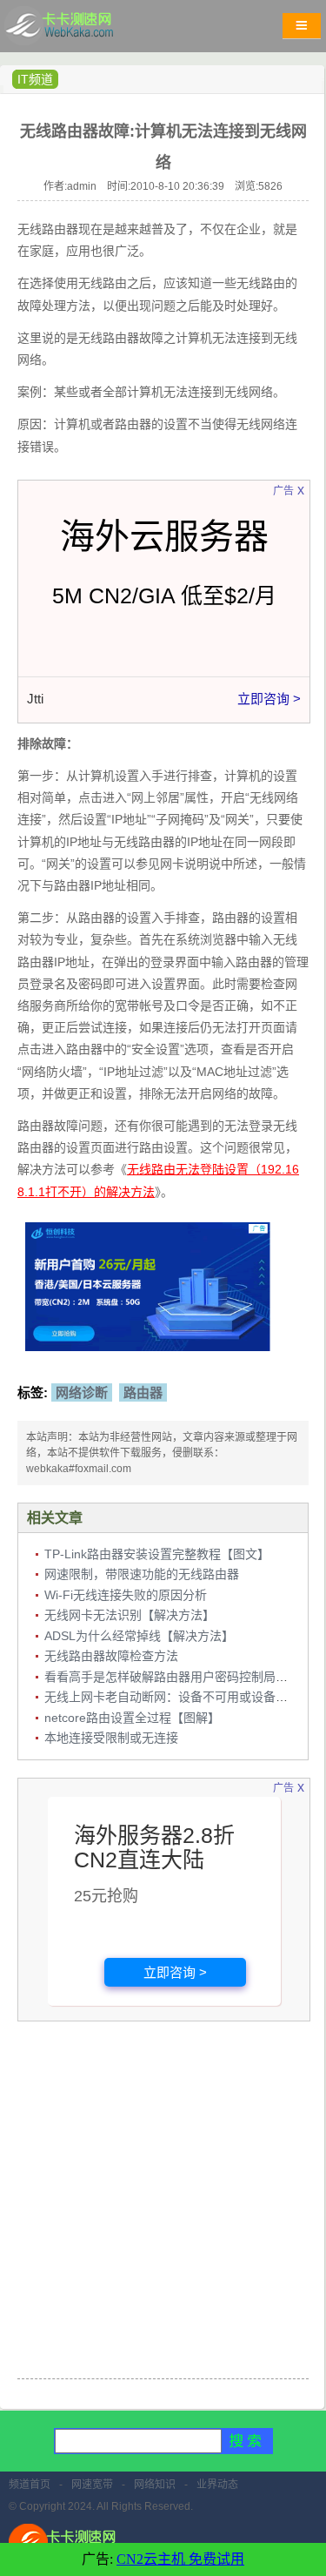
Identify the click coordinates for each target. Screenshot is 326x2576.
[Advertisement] (163, 2202)
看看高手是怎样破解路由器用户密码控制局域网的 (178, 1677)
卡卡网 (78, 30)
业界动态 (217, 2485)
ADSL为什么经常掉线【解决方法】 (139, 1636)
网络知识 (155, 2485)
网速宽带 (92, 2485)
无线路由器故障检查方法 (111, 1656)
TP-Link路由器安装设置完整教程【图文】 (157, 1554)
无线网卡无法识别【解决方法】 (130, 1615)
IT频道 (35, 79)
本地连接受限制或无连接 (111, 1738)
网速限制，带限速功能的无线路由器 (142, 1574)
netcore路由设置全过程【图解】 (132, 1718)
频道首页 (30, 2485)
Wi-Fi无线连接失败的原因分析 (126, 1595)
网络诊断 (82, 1392)
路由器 (143, 1392)
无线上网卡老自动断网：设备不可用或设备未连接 (178, 1697)
